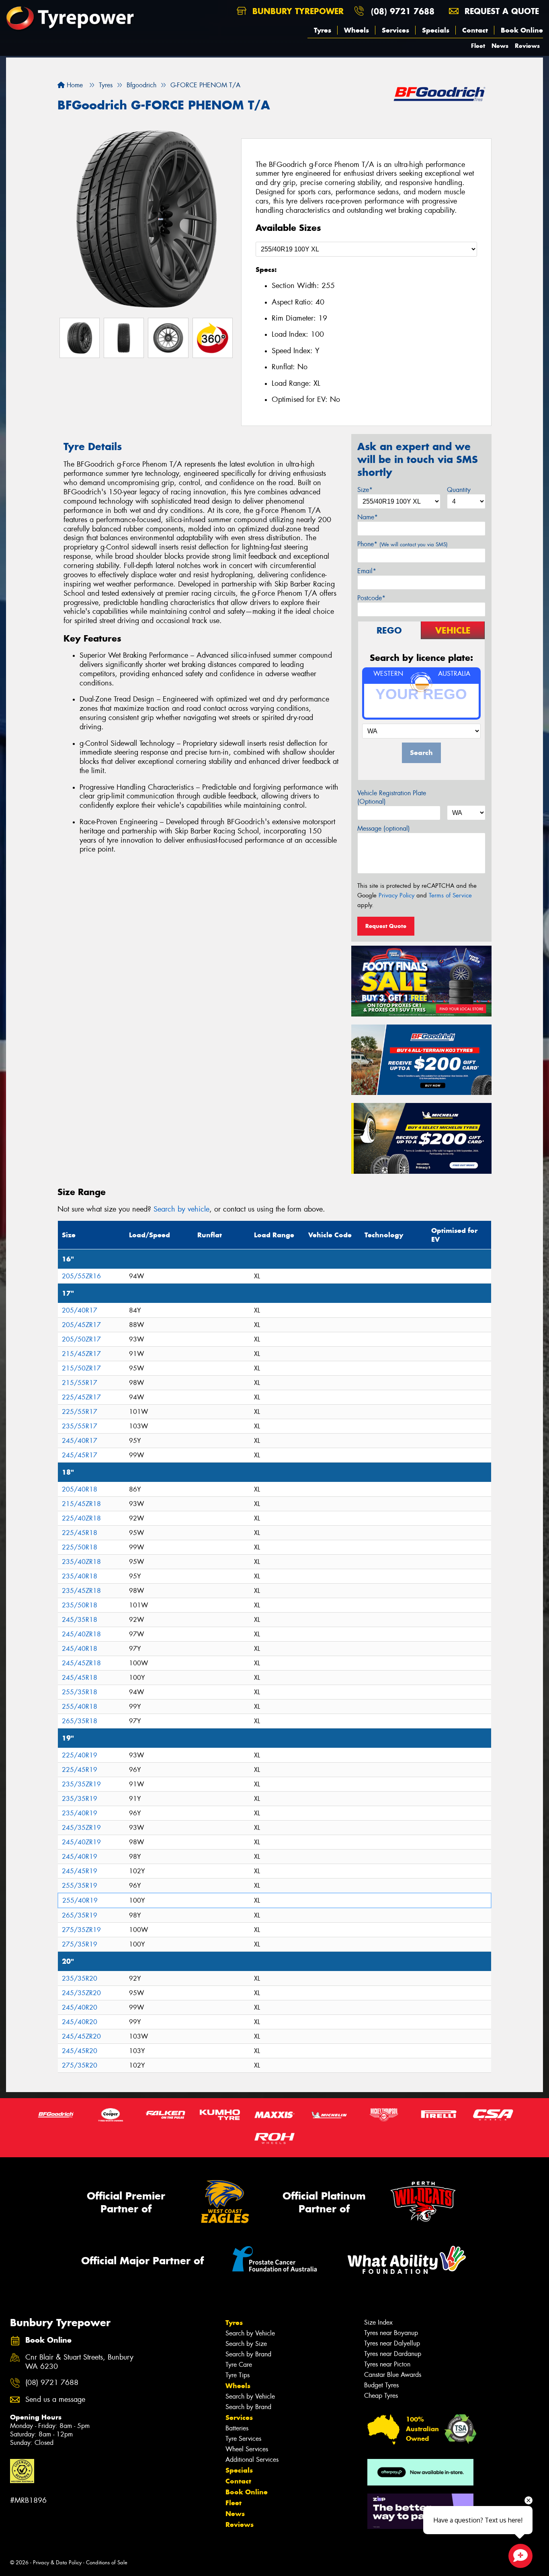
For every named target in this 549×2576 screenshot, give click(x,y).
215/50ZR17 (81, 1368)
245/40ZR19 (81, 1842)
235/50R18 (80, 1605)
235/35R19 (80, 1799)
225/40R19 (80, 1755)
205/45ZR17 (81, 1325)
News (500, 46)
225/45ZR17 (81, 1397)
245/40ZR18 (81, 1634)
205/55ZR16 (81, 1276)
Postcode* (371, 598)
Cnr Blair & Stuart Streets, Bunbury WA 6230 (79, 2362)
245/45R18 (80, 1678)
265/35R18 (80, 1721)
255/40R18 (80, 1707)
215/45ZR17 (81, 1354)
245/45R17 (80, 1455)
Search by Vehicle (250, 2333)
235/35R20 (80, 1978)
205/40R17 (80, 1310)
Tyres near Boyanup (391, 2333)
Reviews (527, 46)
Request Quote (386, 926)
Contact (475, 30)
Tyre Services (243, 2439)
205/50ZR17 (81, 1339)
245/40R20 (80, 2007)
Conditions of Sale (107, 2563)
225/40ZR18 (81, 1518)
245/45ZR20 (81, 2036)
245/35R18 (80, 1620)
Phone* (403, 544)
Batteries (237, 2428)
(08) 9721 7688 (403, 11)
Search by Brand (248, 2354)
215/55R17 (80, 1383)
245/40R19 (80, 1857)
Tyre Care (239, 2365)
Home (74, 85)
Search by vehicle (181, 1209)
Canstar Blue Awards (393, 2375)
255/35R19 (80, 1886)
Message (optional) (384, 828)
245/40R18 (80, 1649)
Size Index (378, 2322)
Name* (368, 517)
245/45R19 (80, 1871)
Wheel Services (247, 2449)
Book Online (522, 30)
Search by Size (246, 2344)
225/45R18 (80, 1533)
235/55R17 (80, 1426)
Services (395, 30)
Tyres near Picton (387, 2364)
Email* (367, 571)
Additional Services (252, 2460)
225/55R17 (80, 1412)
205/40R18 (80, 1489)
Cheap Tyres (381, 2396)
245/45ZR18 (81, 1663)
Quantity (459, 490)
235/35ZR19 (81, 1784)
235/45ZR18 (81, 1591)
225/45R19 (80, 1770)
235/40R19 (80, 1813)
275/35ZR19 (81, 1930)
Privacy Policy (396, 895)
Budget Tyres (381, 2385)
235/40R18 (80, 1576)
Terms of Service (450, 895)
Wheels (356, 30)
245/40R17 (80, 1441)
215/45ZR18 (81, 1504)
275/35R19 (80, 1944)
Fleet (478, 46)
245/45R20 (80, 2051)
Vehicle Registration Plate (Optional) (392, 797)
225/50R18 (80, 1547)
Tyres (323, 30)
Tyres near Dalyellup (392, 2343)
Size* (365, 490)
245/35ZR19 (81, 1828)
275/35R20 (80, 2065)
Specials (436, 30)
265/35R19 (80, 1915)
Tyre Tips (238, 2375)
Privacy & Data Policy (57, 2563)
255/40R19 (80, 1900)
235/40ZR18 (81, 1562)
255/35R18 (80, 1692)
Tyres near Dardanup (393, 2354)
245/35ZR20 (81, 1993)
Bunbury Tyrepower (297, 11)
